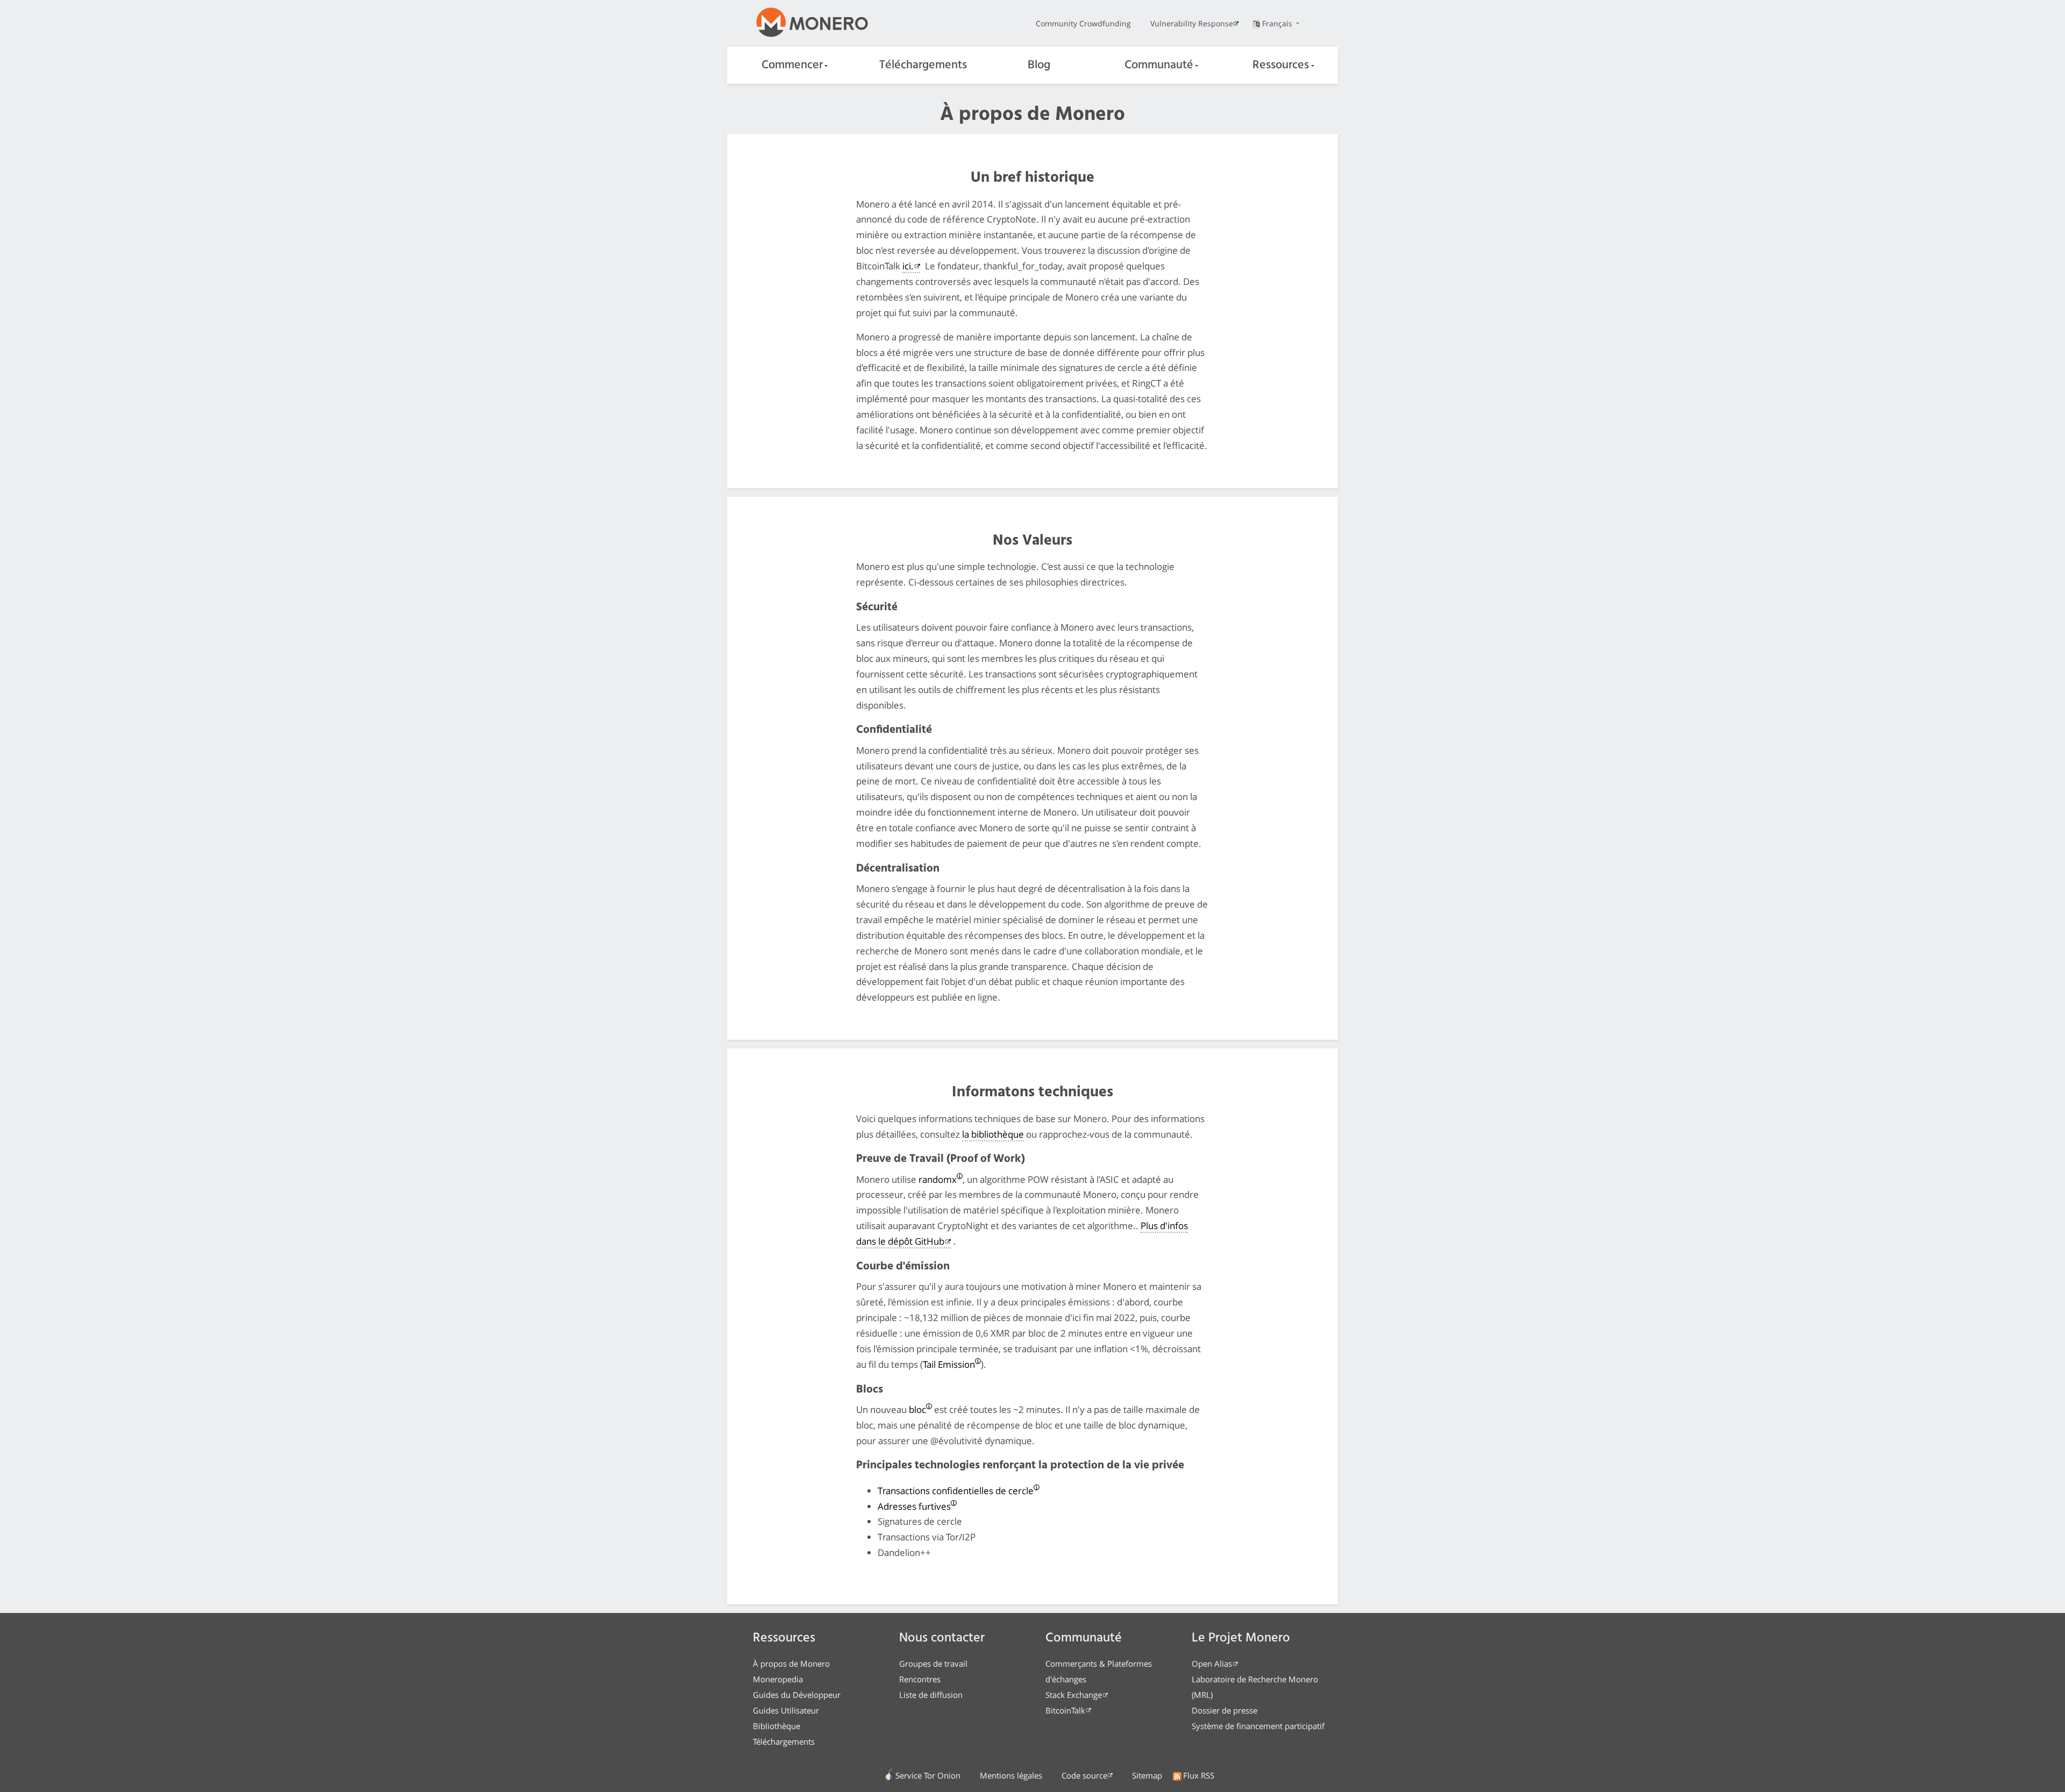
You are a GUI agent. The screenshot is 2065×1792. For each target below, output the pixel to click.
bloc (917, 1409)
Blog (1039, 65)
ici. (908, 266)
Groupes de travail (933, 1664)
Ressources (1281, 65)
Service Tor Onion (928, 1775)
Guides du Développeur (797, 1695)
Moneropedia (778, 1679)
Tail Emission (949, 1364)
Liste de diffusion (931, 1695)
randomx (938, 1179)
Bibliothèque (777, 1726)
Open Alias (1212, 1664)
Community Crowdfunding (1083, 23)
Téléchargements (923, 65)
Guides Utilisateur (786, 1710)
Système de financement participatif (1258, 1726)
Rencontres (920, 1679)
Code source (1084, 1775)
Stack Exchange (1074, 1695)
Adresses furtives (914, 1506)
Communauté (1159, 65)
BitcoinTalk (1065, 1710)
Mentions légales (1011, 1775)
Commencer (792, 65)
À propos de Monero (791, 1664)
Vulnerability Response (1192, 23)
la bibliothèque (993, 1134)
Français (1278, 23)
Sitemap (1147, 1775)
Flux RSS (1199, 1775)
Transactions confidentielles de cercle (956, 1491)
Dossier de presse (1224, 1710)
